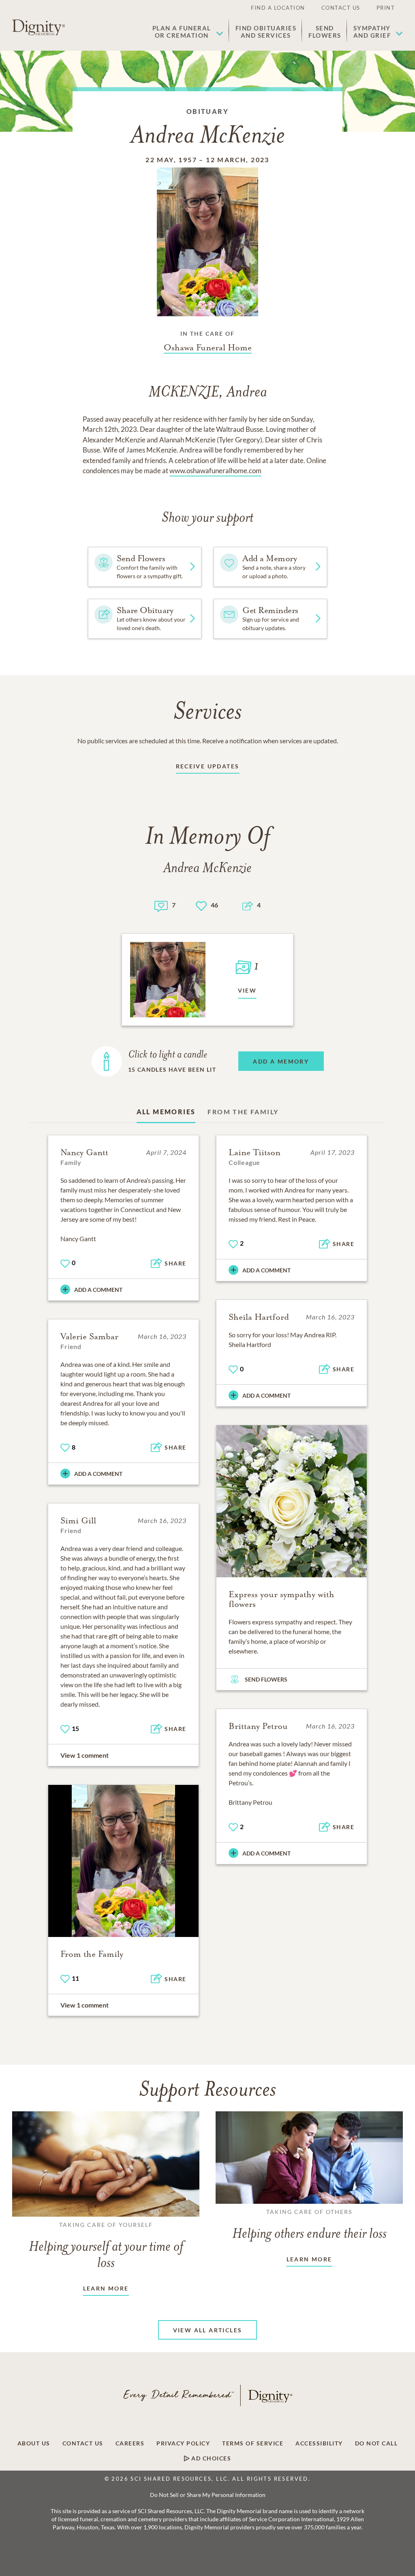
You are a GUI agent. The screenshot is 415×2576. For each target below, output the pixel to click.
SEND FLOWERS (266, 1679)
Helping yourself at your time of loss (106, 2246)
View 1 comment (84, 1755)
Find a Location (278, 8)
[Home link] (39, 28)
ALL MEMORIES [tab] (166, 1112)
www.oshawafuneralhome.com (215, 471)
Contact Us (341, 8)
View (247, 990)
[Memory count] (161, 905)
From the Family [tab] (243, 1112)
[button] (188, 32)
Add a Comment (98, 1290)
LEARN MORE (106, 2288)
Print (386, 8)
